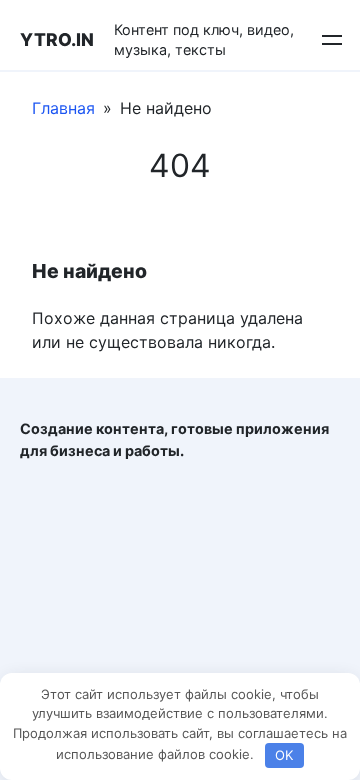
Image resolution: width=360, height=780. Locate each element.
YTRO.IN (57, 39)
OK (284, 755)
